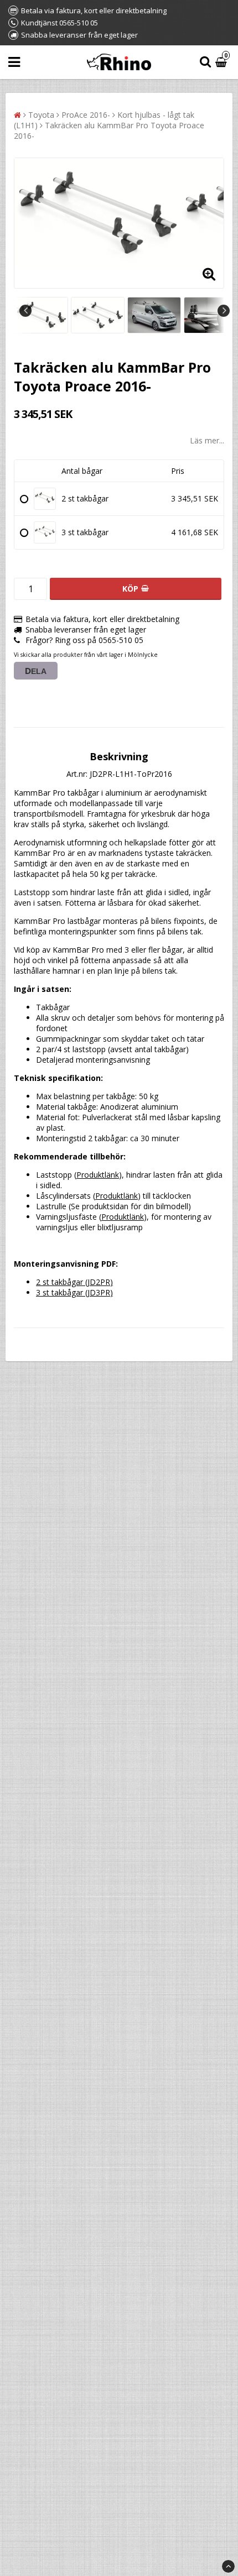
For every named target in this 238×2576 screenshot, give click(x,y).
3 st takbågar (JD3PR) (74, 1292)
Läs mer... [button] (207, 440)
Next (224, 311)
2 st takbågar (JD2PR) (74, 1282)
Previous (25, 311)
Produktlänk (98, 1175)
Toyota (41, 115)
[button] (223, 62)
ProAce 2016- (86, 115)
